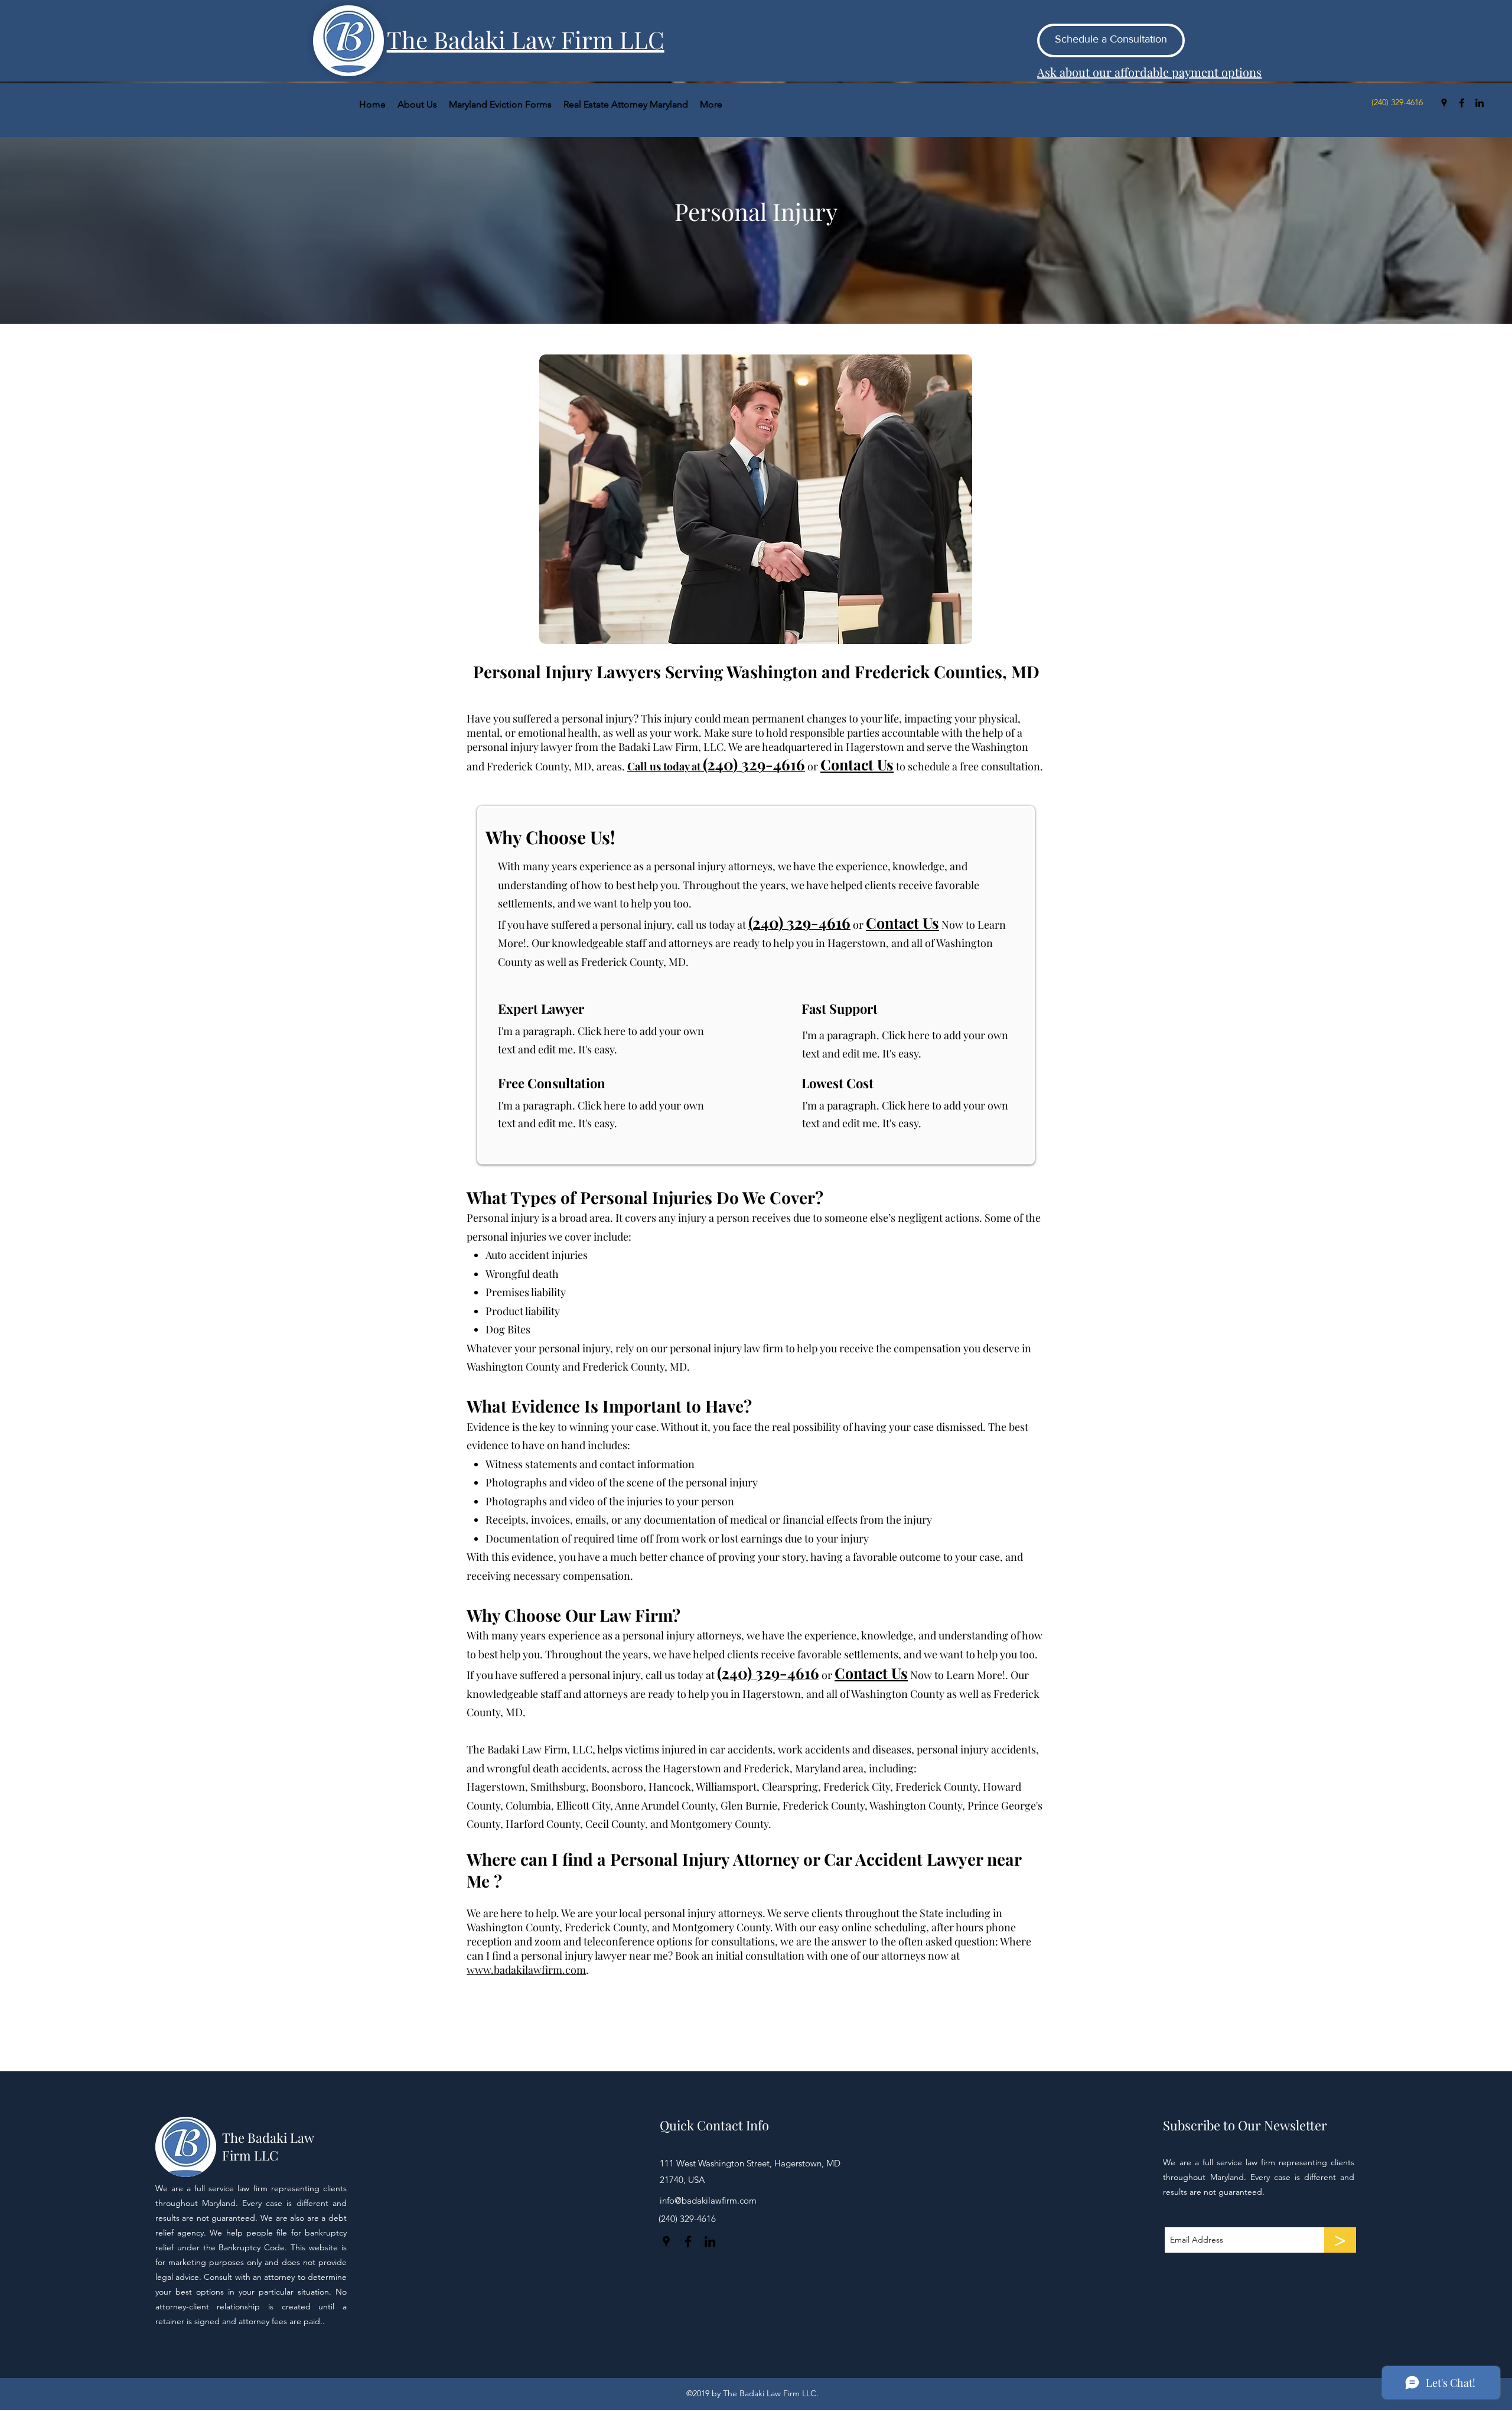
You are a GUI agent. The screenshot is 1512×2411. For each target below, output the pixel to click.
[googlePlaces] (1444, 103)
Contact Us (902, 923)
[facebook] (1462, 103)
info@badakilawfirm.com (708, 2200)
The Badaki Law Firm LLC (268, 2146)
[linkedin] (1480, 103)
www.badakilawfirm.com (526, 1970)
